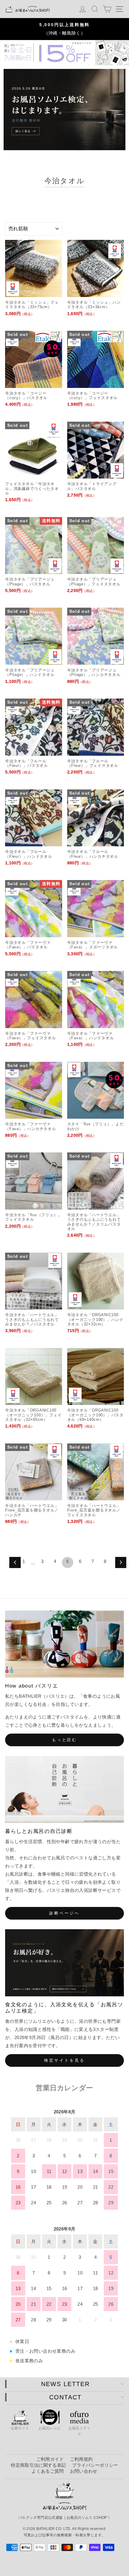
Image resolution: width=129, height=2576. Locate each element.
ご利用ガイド (50, 2459)
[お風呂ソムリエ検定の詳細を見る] (64, 110)
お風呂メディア (79, 2431)
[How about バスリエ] (64, 1644)
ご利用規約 (81, 2459)
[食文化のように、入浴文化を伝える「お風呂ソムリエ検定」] (64, 1963)
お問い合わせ (84, 2471)
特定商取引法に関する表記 (38, 2465)
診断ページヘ (64, 1913)
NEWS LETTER (65, 2384)
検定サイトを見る (64, 2060)
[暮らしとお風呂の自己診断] (64, 1789)
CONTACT (65, 2397)
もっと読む (65, 1740)
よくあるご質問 (48, 2471)
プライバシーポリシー (95, 2465)
